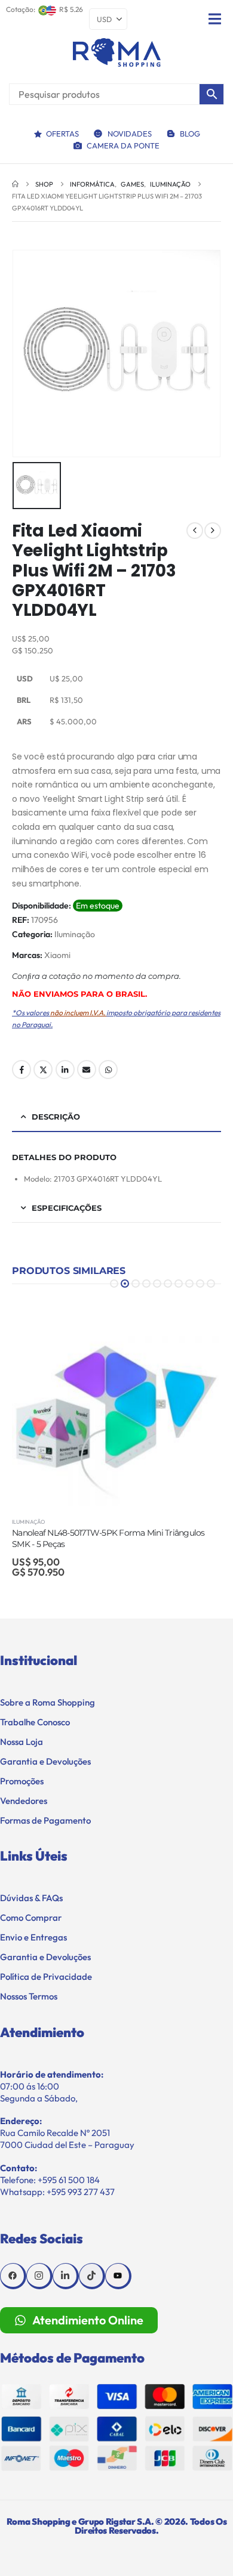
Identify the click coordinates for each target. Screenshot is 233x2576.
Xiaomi (57, 955)
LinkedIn (65, 1070)
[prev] (195, 531)
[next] (213, 531)
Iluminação (75, 934)
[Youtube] (118, 2276)
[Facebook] (13, 2276)
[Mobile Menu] (215, 19)
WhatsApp (108, 1070)
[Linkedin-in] (66, 2276)
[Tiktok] (92, 2276)
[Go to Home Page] (15, 184)
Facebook (22, 1070)
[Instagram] (39, 2276)
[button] (114, 1284)
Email (87, 1070)
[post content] (116, 1402)
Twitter (43, 1070)
